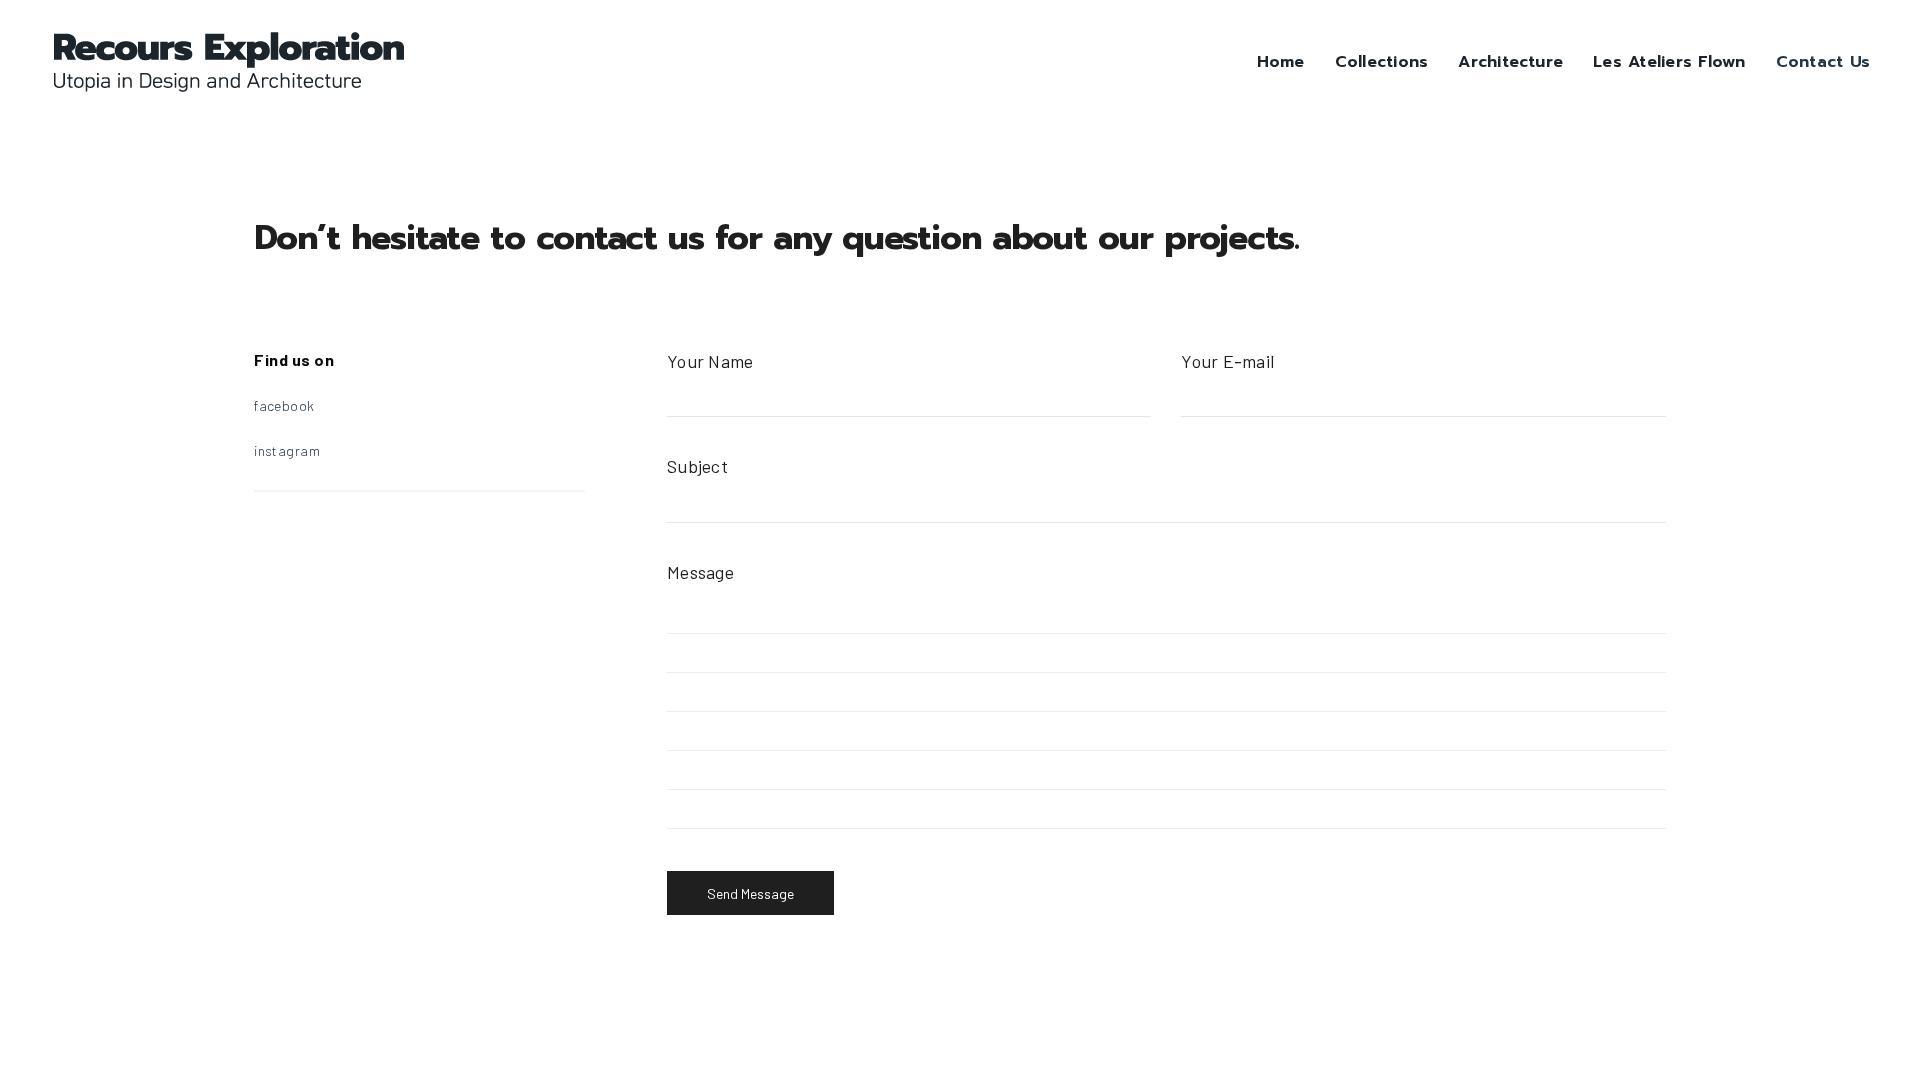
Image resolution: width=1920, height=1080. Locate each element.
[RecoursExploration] (229, 62)
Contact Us (1823, 62)
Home (1281, 62)
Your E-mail (1227, 361)
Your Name (710, 361)
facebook (284, 405)
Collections (1382, 62)
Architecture (1510, 62)
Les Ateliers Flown (1669, 62)
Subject (697, 466)
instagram (287, 450)
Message (700, 572)
